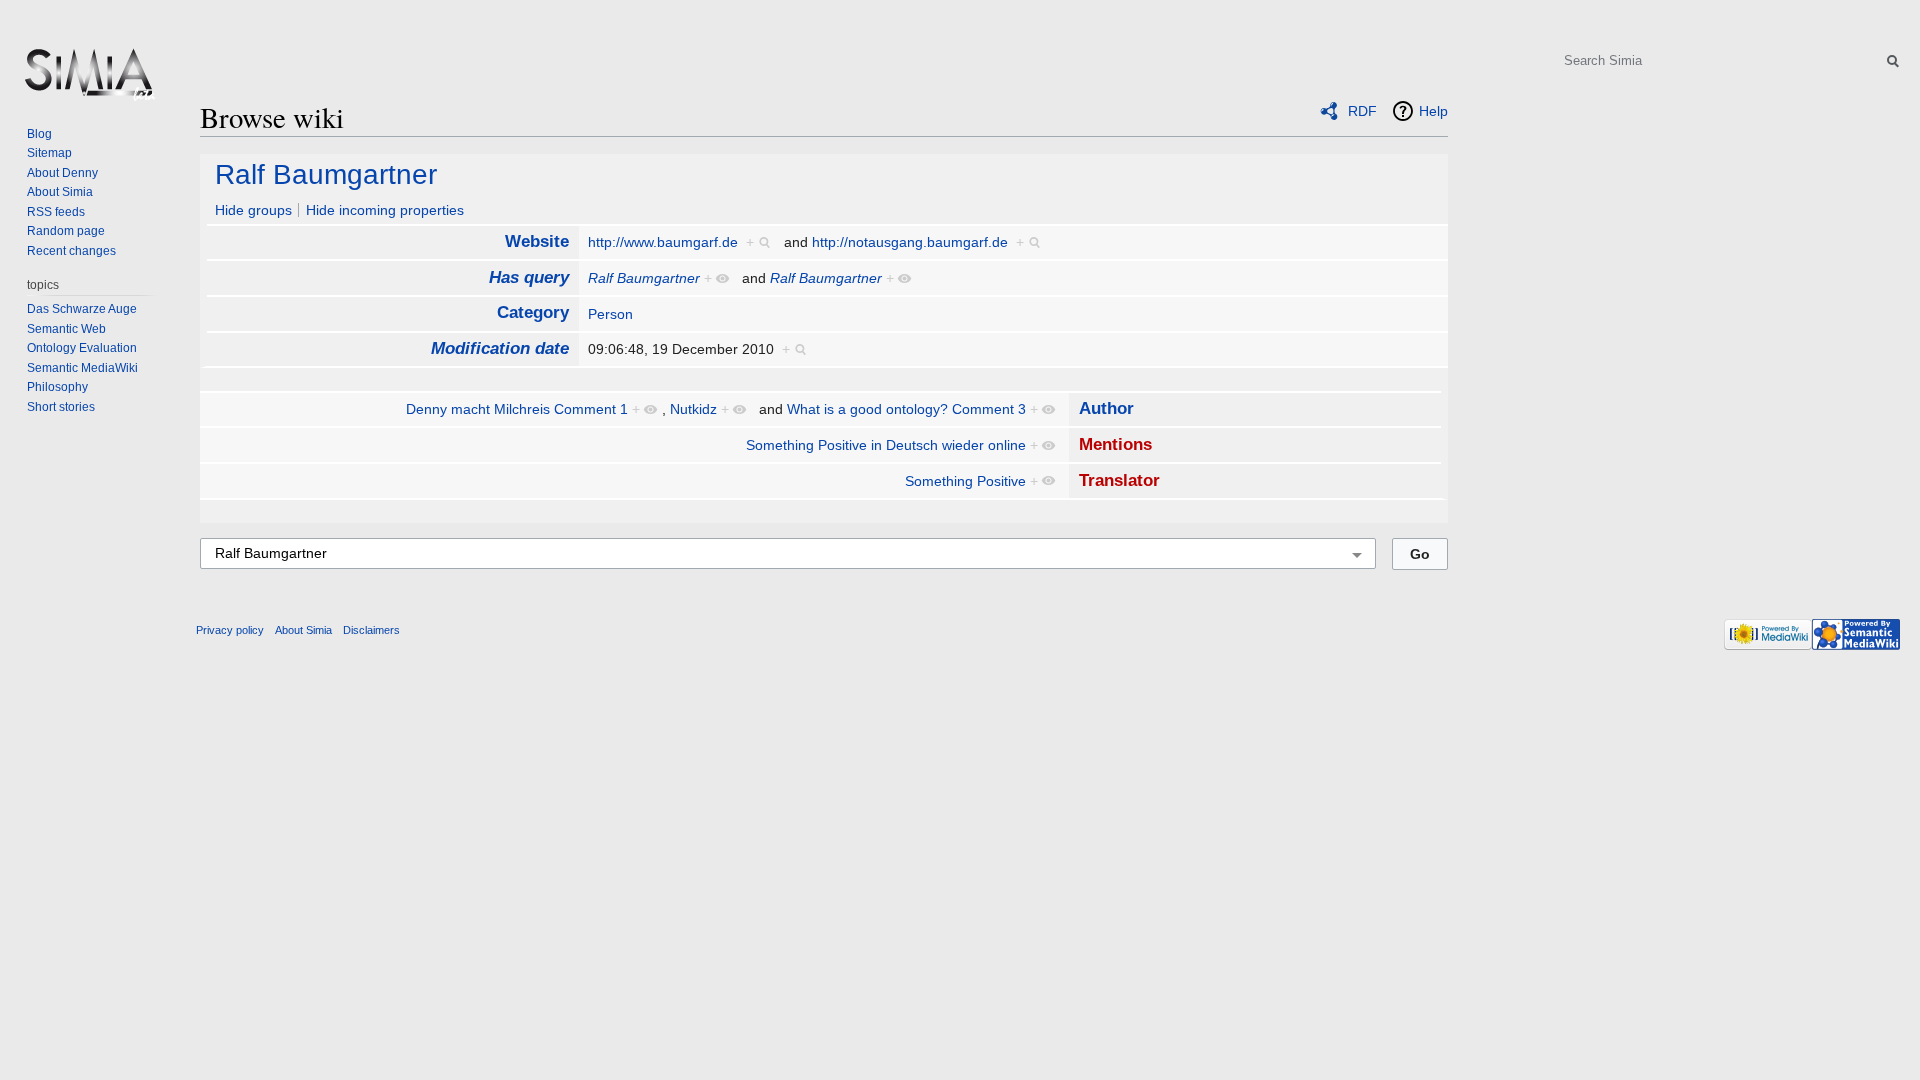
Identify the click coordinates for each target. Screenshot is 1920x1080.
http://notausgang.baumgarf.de (910, 242)
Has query (529, 277)
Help (1433, 111)
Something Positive (965, 481)
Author (1106, 408)
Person (610, 314)
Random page (66, 231)
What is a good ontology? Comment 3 (906, 409)
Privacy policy (230, 630)
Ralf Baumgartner (326, 174)
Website (537, 241)
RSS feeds (56, 212)
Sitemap (49, 153)
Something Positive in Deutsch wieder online (886, 445)
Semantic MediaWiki (82, 368)
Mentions (1115, 444)
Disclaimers (371, 630)
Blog (39, 134)
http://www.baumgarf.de (663, 242)
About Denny (62, 173)
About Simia (60, 192)
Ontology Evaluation (82, 348)
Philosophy (57, 387)
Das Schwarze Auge (82, 309)
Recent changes (71, 251)
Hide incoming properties (385, 210)
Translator (1119, 480)
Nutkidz (693, 409)
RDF (1362, 111)
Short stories (61, 407)
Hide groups (253, 210)
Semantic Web (66, 329)
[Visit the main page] (88, 80)
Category (533, 312)
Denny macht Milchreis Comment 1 (517, 409)
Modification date (500, 348)
